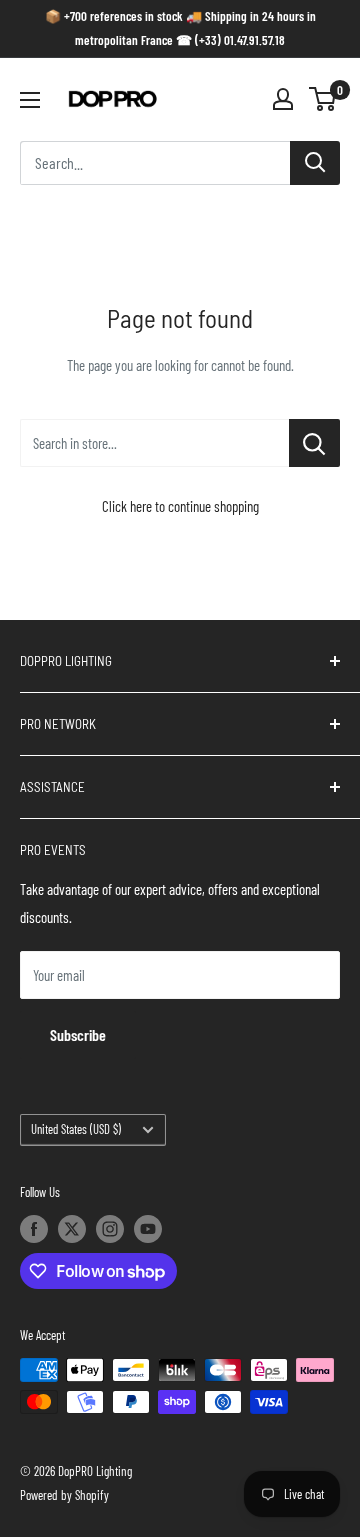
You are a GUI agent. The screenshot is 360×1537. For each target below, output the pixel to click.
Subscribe (78, 1034)
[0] (323, 99)
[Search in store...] (314, 443)
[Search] (315, 163)
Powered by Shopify (64, 1495)
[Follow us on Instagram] (110, 1229)
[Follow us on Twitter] (72, 1229)
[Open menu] (30, 100)
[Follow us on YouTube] (148, 1229)
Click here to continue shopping (180, 506)
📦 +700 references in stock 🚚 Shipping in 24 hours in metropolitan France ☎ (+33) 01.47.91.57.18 (180, 28)
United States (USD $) (76, 1129)
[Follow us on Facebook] (34, 1229)
